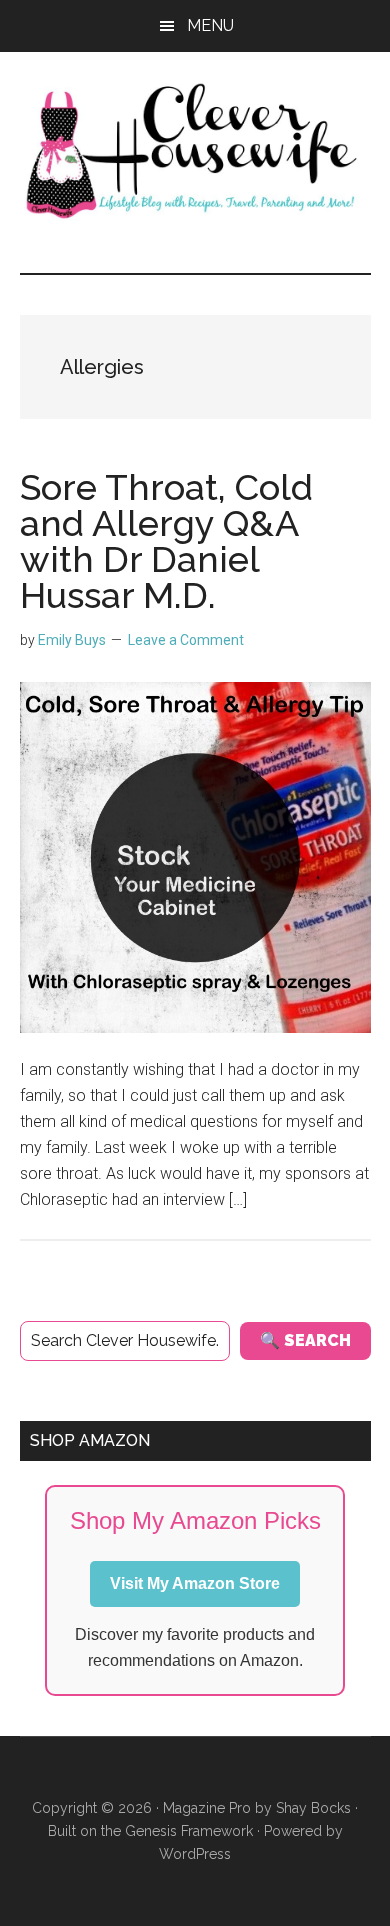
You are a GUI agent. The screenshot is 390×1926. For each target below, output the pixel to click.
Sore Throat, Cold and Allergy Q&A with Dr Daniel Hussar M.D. (166, 541)
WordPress (195, 1854)
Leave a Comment (186, 640)
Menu (210, 25)
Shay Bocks (313, 1808)
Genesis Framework (189, 1831)
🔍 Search (305, 1340)
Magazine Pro (207, 1808)
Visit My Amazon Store (195, 1583)
